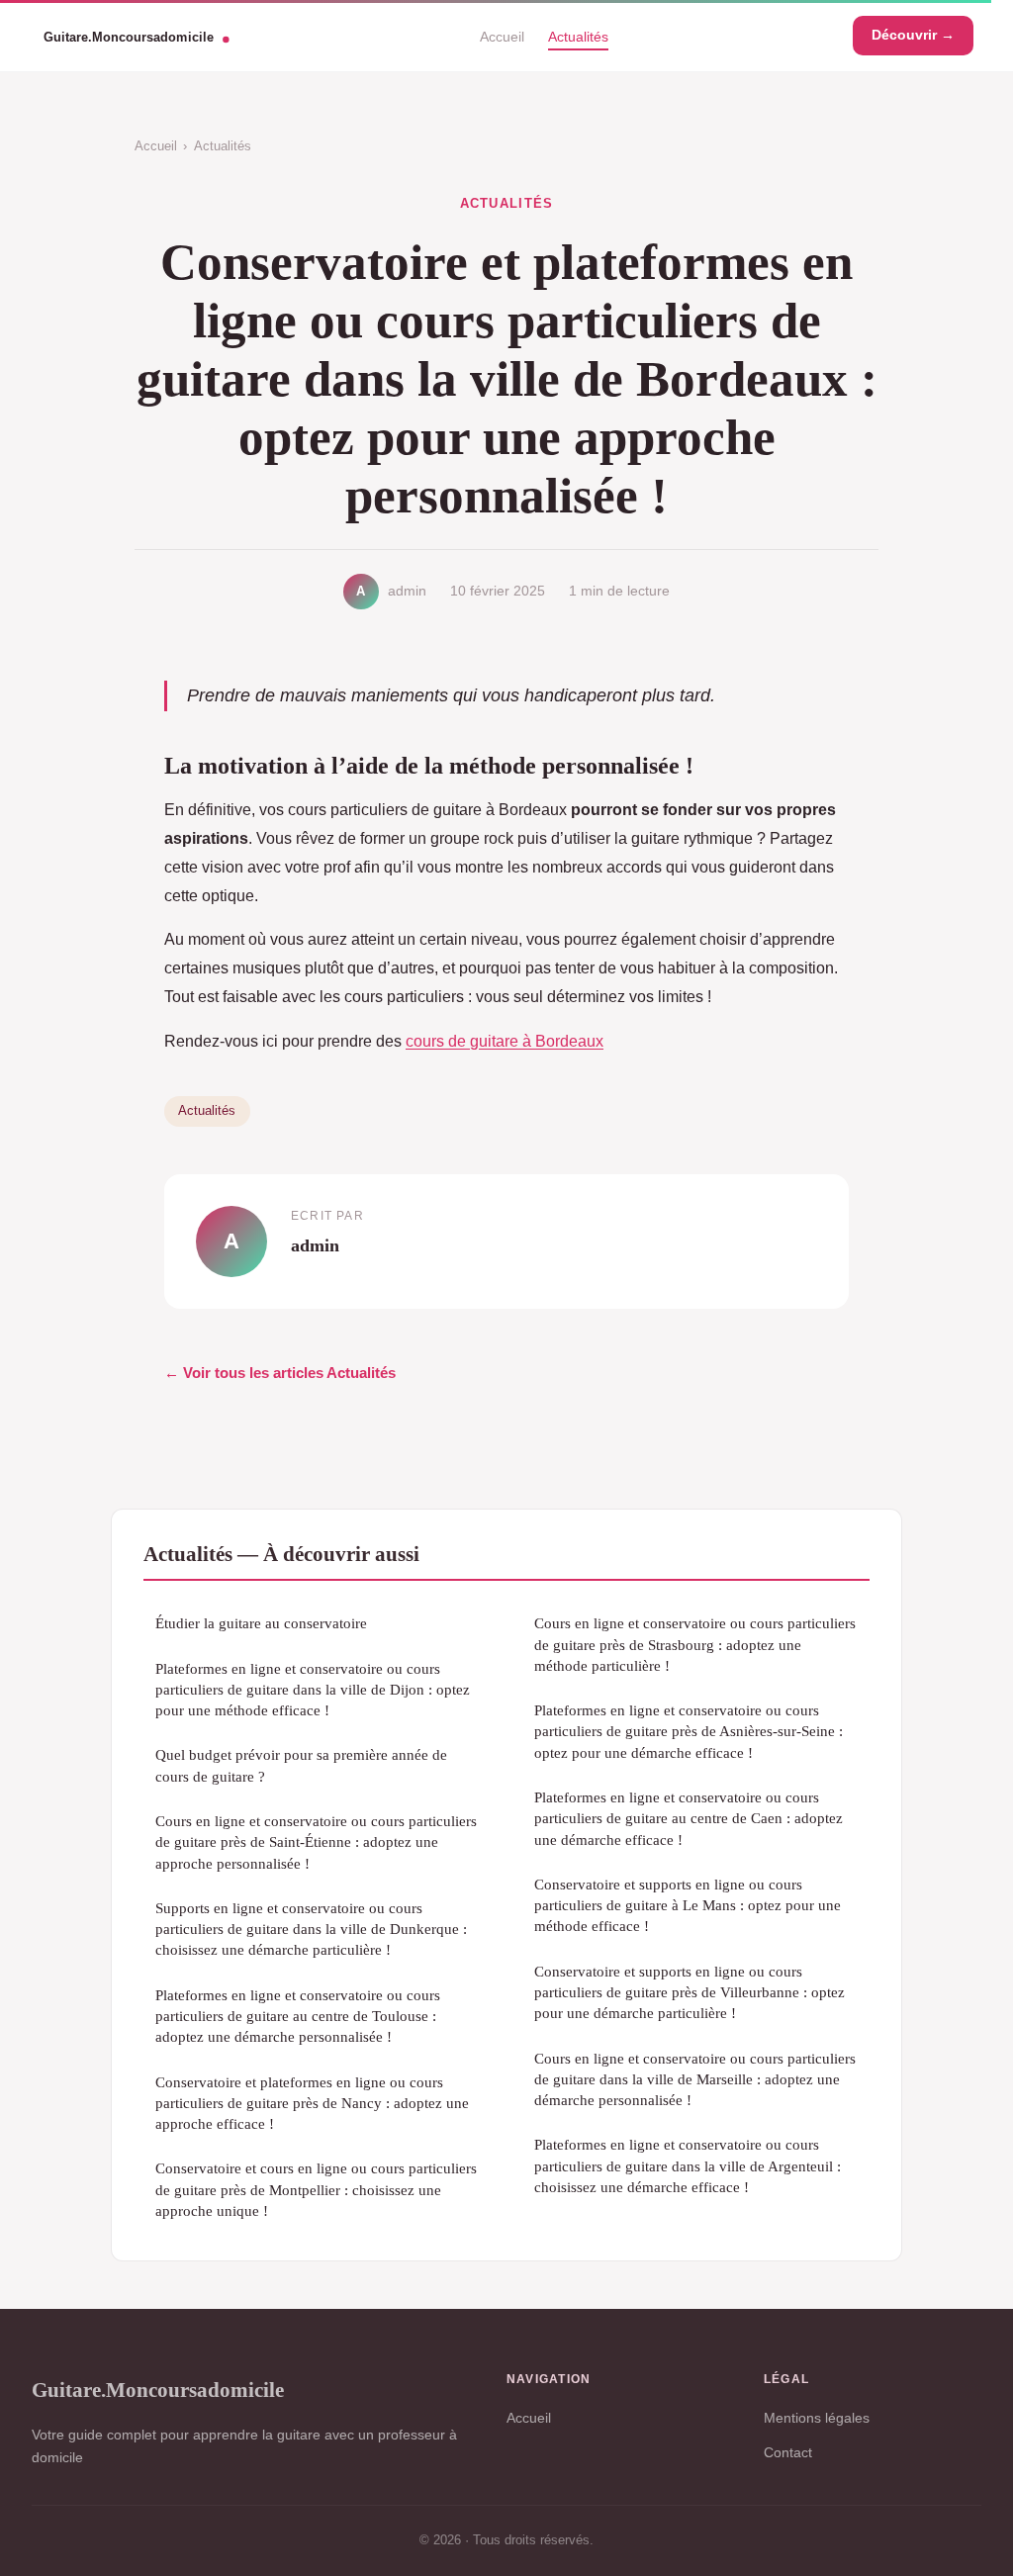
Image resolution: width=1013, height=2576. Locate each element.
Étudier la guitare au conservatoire (261, 1623)
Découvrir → (913, 35)
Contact (788, 2452)
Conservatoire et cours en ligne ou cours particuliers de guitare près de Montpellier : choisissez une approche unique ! (316, 2189)
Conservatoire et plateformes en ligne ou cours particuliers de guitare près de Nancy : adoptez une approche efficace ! (312, 2103)
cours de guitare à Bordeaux (505, 1041)
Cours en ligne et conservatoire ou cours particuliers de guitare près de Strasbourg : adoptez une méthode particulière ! (695, 1644)
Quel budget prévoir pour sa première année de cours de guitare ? (301, 1765)
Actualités (578, 36)
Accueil (502, 36)
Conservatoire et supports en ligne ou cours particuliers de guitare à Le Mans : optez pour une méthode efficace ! (688, 1905)
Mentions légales (817, 2418)
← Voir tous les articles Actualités (280, 1373)
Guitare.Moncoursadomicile (158, 2390)
